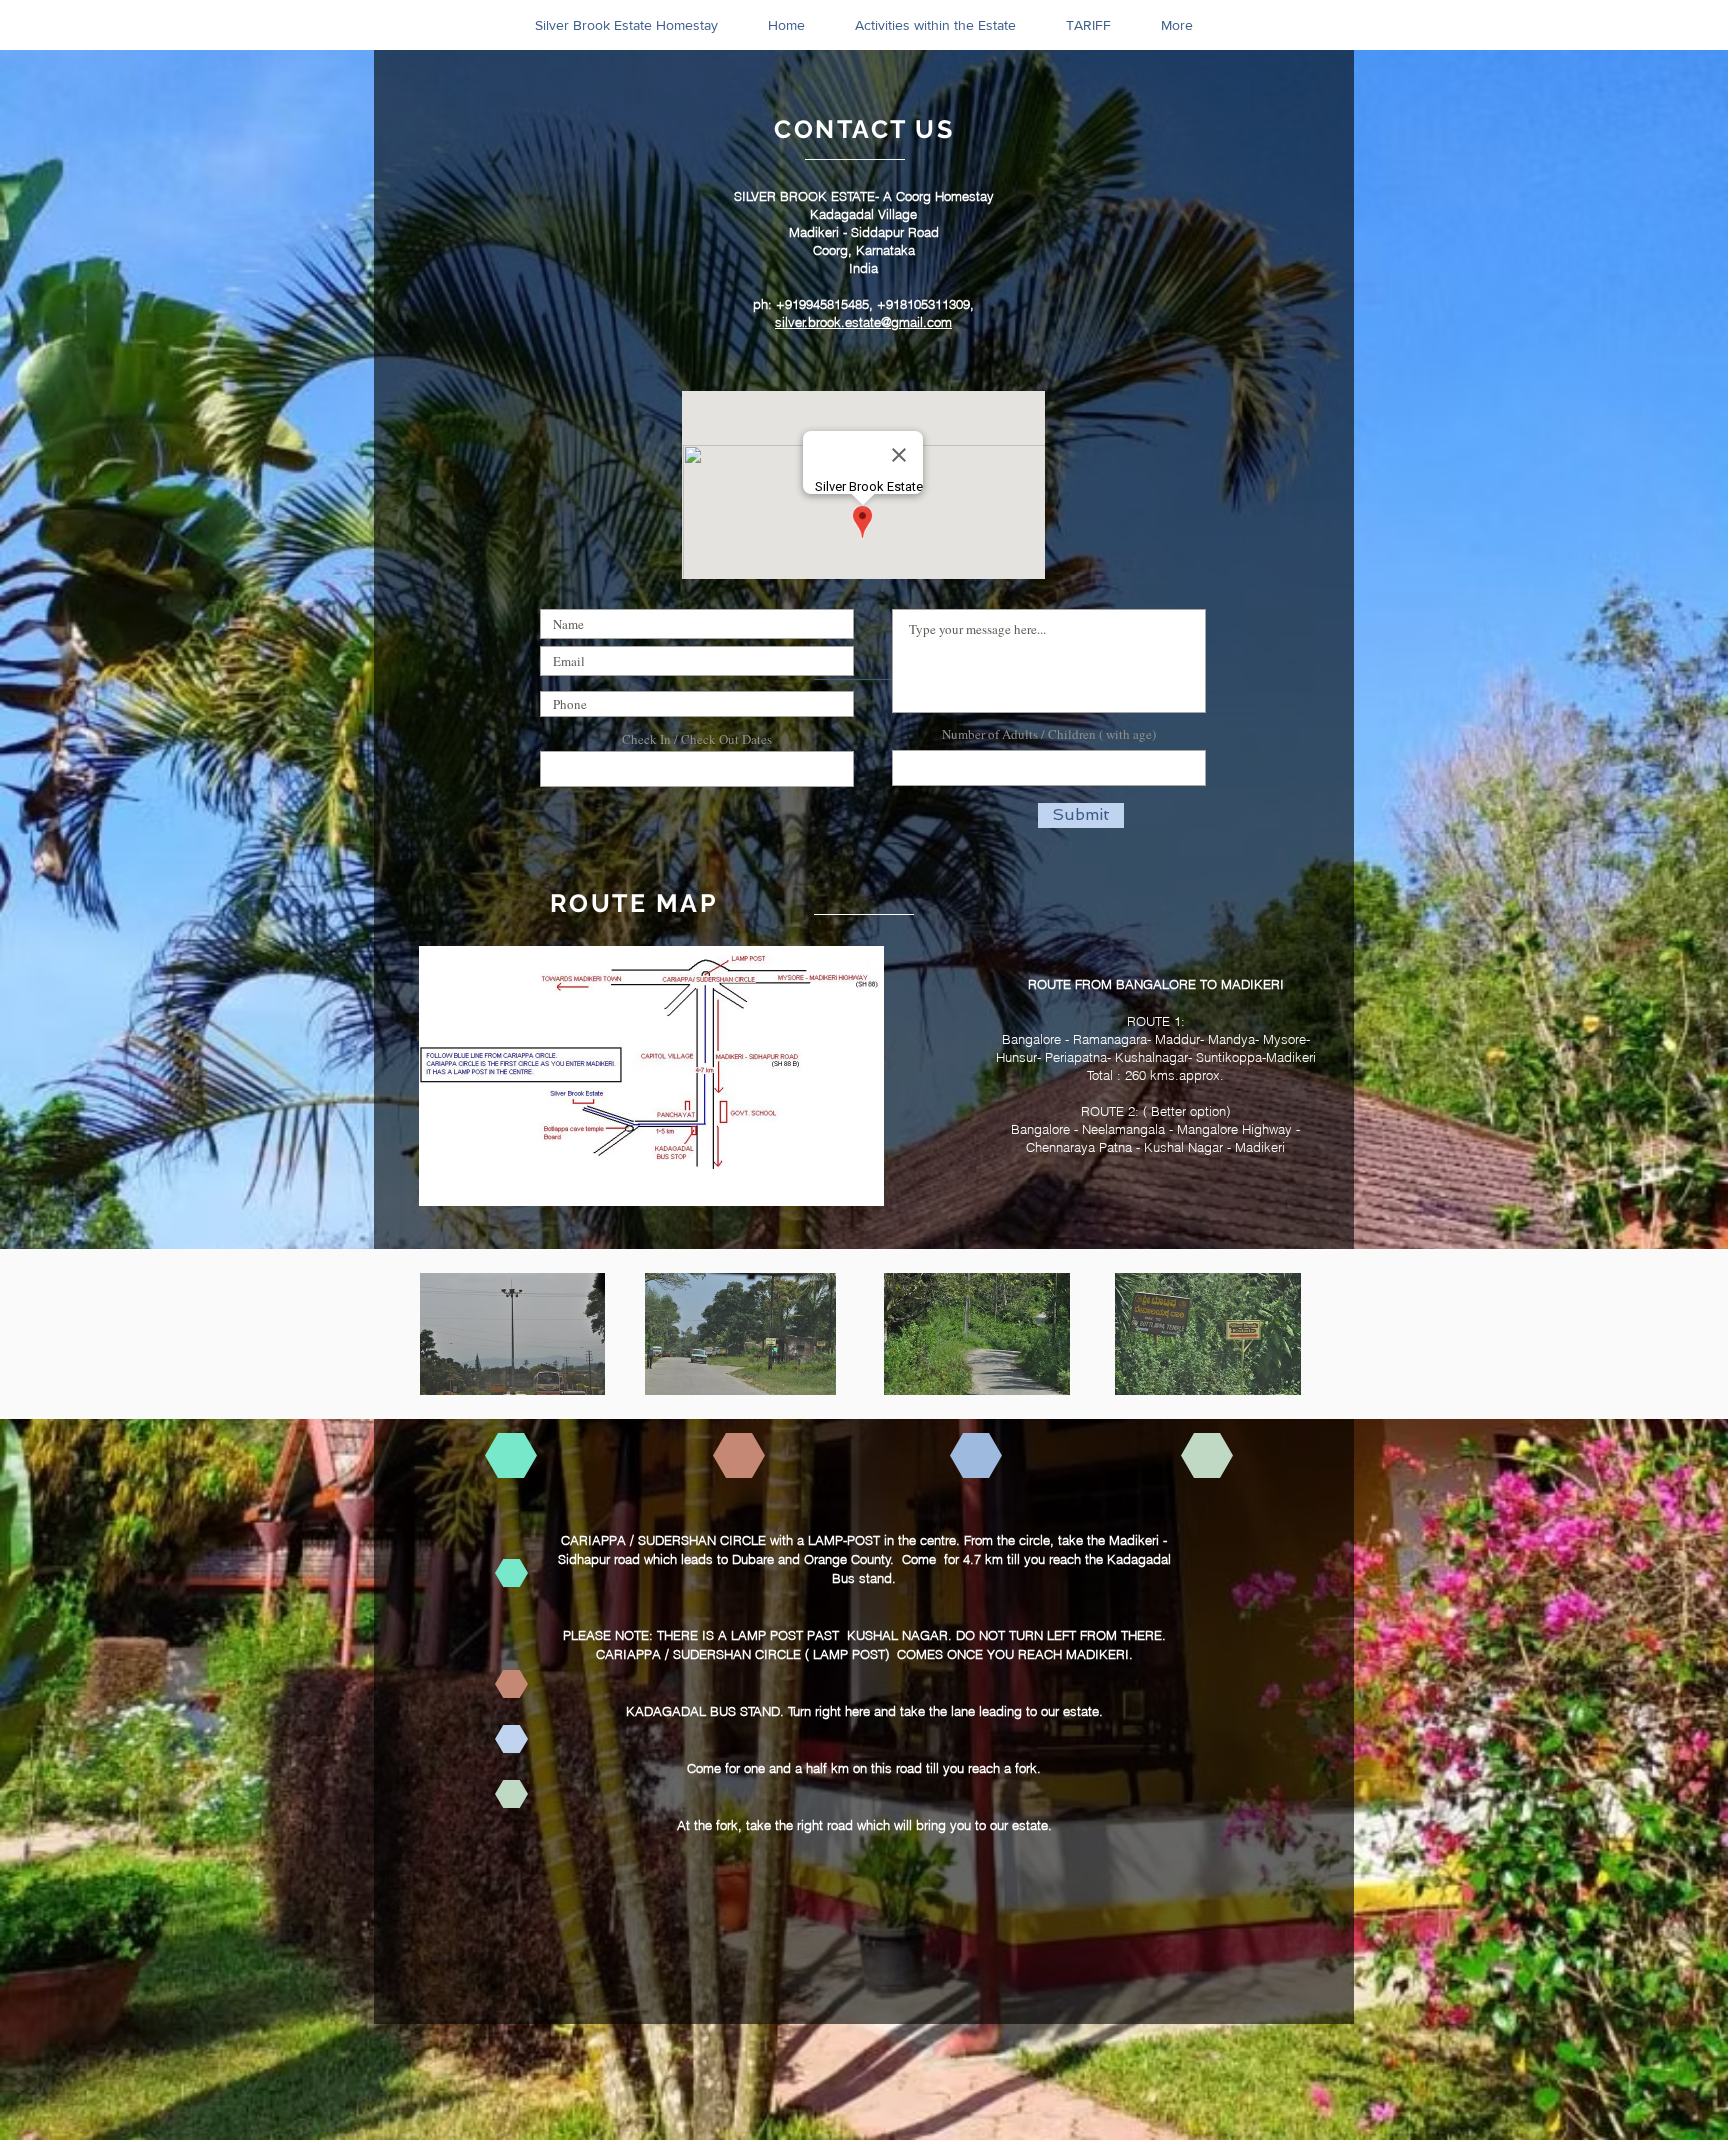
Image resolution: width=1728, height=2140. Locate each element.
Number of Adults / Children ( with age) (1049, 734)
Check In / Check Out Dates (697, 739)
